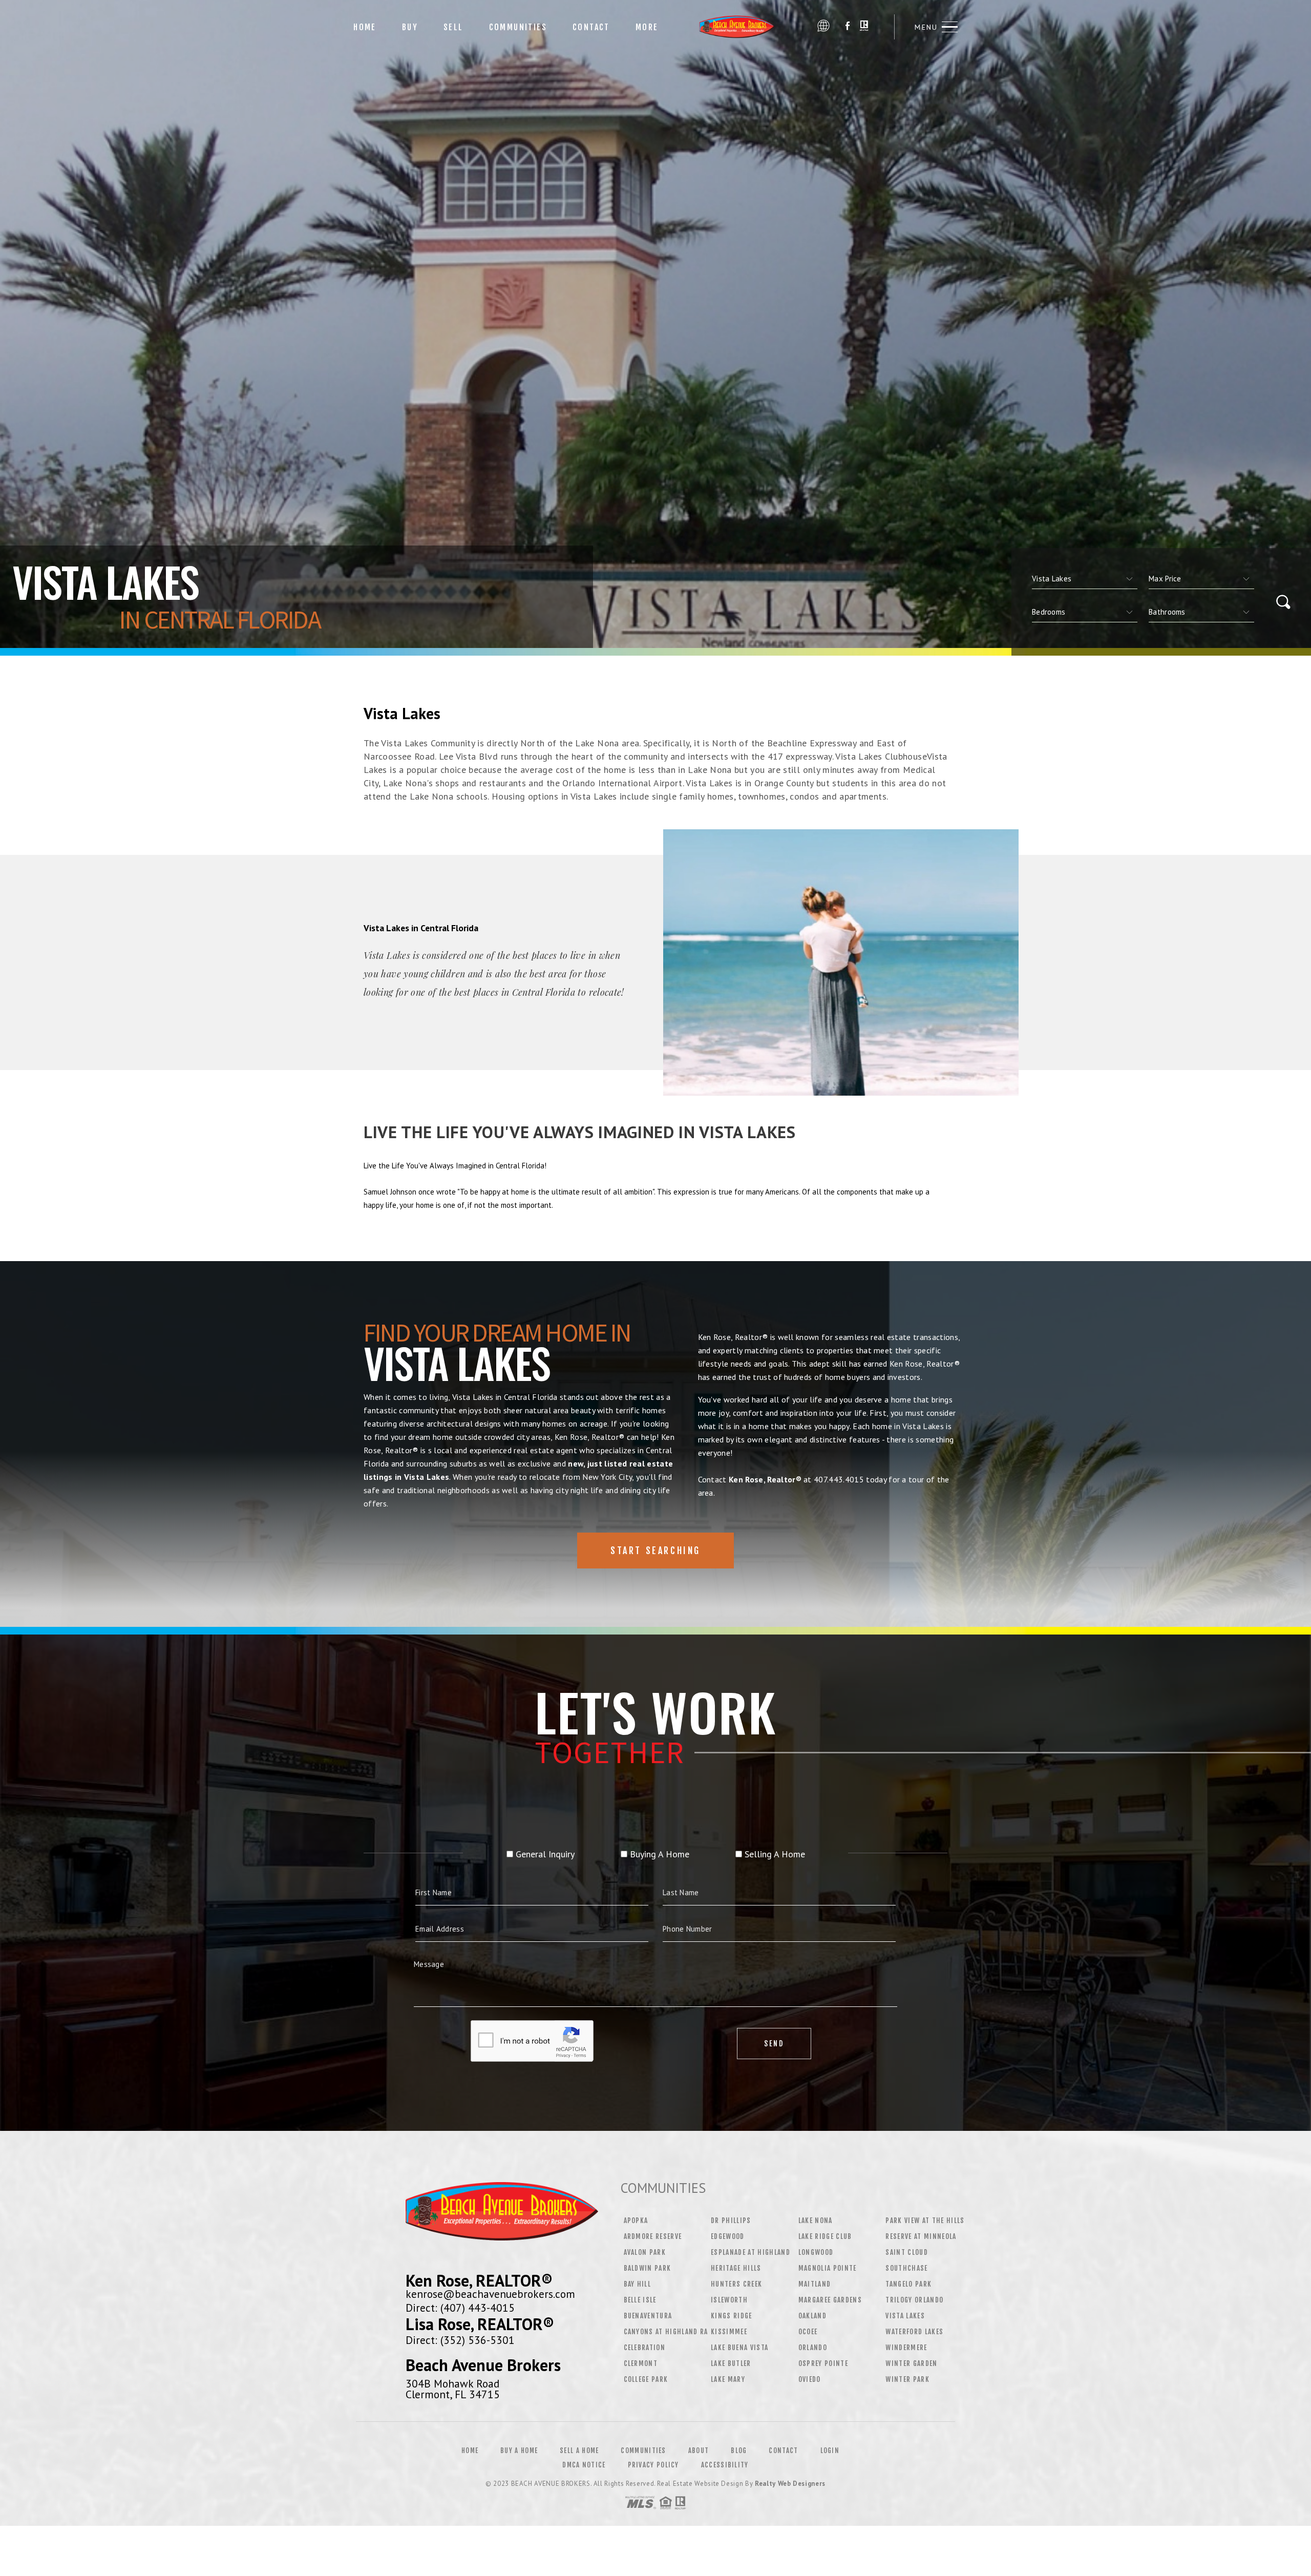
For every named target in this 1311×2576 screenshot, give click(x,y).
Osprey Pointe (823, 2363)
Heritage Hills (736, 2268)
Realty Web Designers (790, 2484)
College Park (646, 2379)
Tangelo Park (908, 2284)
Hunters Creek (736, 2284)
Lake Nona (816, 2221)
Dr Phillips (731, 2221)
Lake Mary (728, 2379)
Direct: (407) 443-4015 (460, 2308)
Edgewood (728, 2236)
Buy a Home (519, 2451)
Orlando (813, 2348)
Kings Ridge (732, 2316)
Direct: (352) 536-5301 (460, 2340)
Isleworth (729, 2300)
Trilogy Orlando (914, 2300)
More (647, 27)
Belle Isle (640, 2300)
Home (365, 27)
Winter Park (907, 2379)
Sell (453, 27)
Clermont (641, 2363)
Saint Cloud (907, 2252)
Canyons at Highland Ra (666, 2332)
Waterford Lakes (914, 2332)
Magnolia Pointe (828, 2268)
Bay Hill (638, 2284)
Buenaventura (648, 2316)
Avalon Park (645, 2252)
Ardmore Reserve (653, 2236)
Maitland (815, 2284)
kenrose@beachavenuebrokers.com (490, 2294)
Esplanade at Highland (750, 2252)
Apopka (636, 2221)
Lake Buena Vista (739, 2348)
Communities (518, 27)
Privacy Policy (653, 2465)
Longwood (816, 2252)
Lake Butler (731, 2363)
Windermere (906, 2348)
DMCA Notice (584, 2465)
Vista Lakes (905, 2316)
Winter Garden (911, 2363)
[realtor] (864, 27)
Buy (410, 27)
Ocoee (808, 2332)
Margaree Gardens (830, 2300)
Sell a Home (579, 2451)
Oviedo (810, 2379)
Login (830, 2451)
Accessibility (725, 2465)
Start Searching (655, 1551)
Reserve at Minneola (921, 2236)
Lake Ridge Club (825, 2236)
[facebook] (848, 27)
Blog (739, 2451)
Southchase (906, 2268)
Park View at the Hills (925, 2221)
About (699, 2451)
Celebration (645, 2348)
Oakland (812, 2316)
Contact (591, 27)
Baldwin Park (648, 2268)
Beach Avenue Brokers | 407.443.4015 (742, 27)
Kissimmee (729, 2332)
